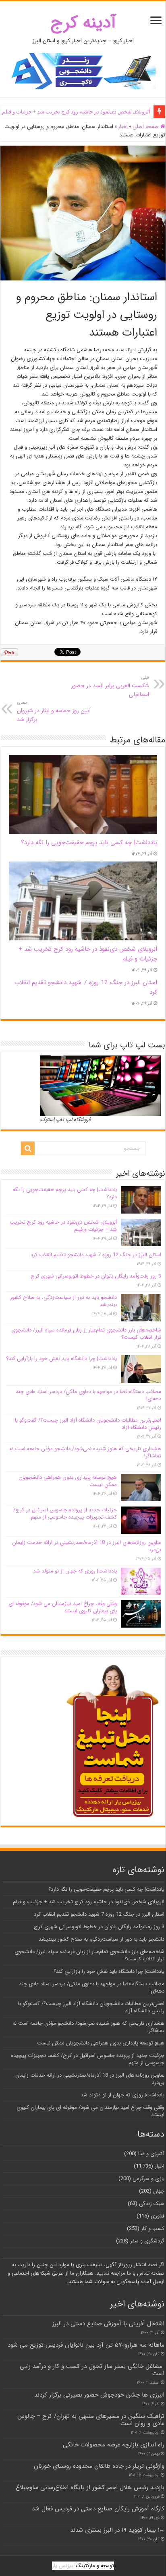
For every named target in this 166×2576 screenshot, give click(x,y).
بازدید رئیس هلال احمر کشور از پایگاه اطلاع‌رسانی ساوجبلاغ (90, 2487)
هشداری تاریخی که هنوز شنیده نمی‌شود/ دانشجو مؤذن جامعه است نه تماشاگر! (85, 1452)
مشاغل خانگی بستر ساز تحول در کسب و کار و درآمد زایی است (92, 2370)
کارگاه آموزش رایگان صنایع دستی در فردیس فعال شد (98, 2509)
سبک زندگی (152, 2204)
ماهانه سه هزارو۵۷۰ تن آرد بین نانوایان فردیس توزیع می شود (86, 2345)
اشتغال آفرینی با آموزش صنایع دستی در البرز (108, 2324)
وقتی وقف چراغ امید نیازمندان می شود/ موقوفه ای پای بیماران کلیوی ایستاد (63, 1607)
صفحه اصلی (146, 127)
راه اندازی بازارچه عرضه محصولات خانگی (114, 2445)
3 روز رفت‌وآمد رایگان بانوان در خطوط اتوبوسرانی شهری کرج (96, 1276)
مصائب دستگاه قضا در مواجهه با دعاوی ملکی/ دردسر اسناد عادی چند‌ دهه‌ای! (88, 1395)
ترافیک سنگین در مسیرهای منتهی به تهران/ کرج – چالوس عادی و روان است (91, 2420)
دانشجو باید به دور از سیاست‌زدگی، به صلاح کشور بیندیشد (63, 1301)
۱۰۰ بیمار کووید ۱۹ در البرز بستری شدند (117, 2530)
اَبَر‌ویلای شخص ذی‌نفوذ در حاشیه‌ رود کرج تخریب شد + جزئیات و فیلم (63, 1226)
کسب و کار (153, 2229)
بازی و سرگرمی (148, 2179)
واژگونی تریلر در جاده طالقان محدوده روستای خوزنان (99, 2466)
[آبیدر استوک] (83, 71)
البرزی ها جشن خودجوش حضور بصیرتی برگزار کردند (99, 2395)
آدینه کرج (83, 23)
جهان (159, 2191)
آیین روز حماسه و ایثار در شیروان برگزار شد (54, 711)
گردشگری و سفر (147, 2241)
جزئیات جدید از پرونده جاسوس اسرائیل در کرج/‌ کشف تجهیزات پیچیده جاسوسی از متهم (65, 1514)
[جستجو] (28, 1148)
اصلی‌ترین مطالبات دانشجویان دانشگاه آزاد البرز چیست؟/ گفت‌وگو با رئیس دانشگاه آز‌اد (88, 1424)
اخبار (123, 127)
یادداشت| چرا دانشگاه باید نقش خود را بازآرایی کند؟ (61, 1359)
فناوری (158, 2216)
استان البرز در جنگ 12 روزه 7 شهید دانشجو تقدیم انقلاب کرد (96, 1255)
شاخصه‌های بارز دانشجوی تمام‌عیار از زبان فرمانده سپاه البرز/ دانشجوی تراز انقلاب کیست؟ (86, 1334)
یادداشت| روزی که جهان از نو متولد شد (75, 1571)
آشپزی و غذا (151, 2154)
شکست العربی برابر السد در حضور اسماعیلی (110, 686)
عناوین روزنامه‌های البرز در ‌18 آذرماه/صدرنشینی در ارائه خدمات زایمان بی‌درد (87, 1546)
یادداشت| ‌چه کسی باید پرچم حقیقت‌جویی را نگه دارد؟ (89, 843)
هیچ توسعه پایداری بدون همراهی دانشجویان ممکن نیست (68, 1481)
